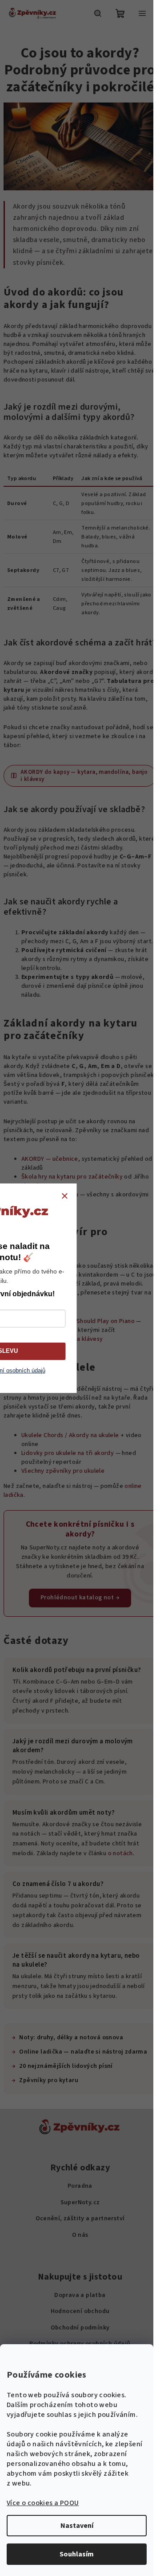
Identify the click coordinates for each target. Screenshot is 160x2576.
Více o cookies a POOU (43, 2503)
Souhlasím (77, 2554)
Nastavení (77, 2526)
